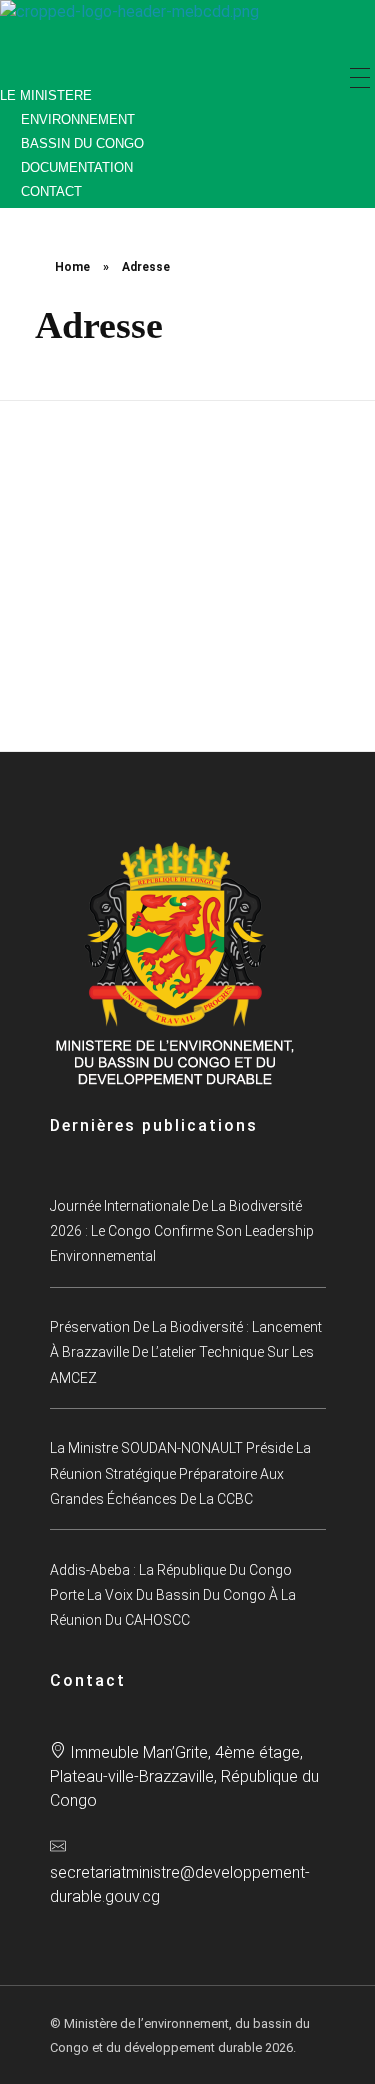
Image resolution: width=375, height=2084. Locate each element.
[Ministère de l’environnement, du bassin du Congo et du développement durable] (140, 34)
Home (72, 267)
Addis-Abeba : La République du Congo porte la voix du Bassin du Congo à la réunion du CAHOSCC (173, 1595)
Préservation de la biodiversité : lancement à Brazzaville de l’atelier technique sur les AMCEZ (186, 1352)
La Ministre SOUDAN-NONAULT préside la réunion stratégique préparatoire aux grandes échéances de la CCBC (180, 1473)
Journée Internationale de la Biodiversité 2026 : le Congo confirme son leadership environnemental (182, 1231)
